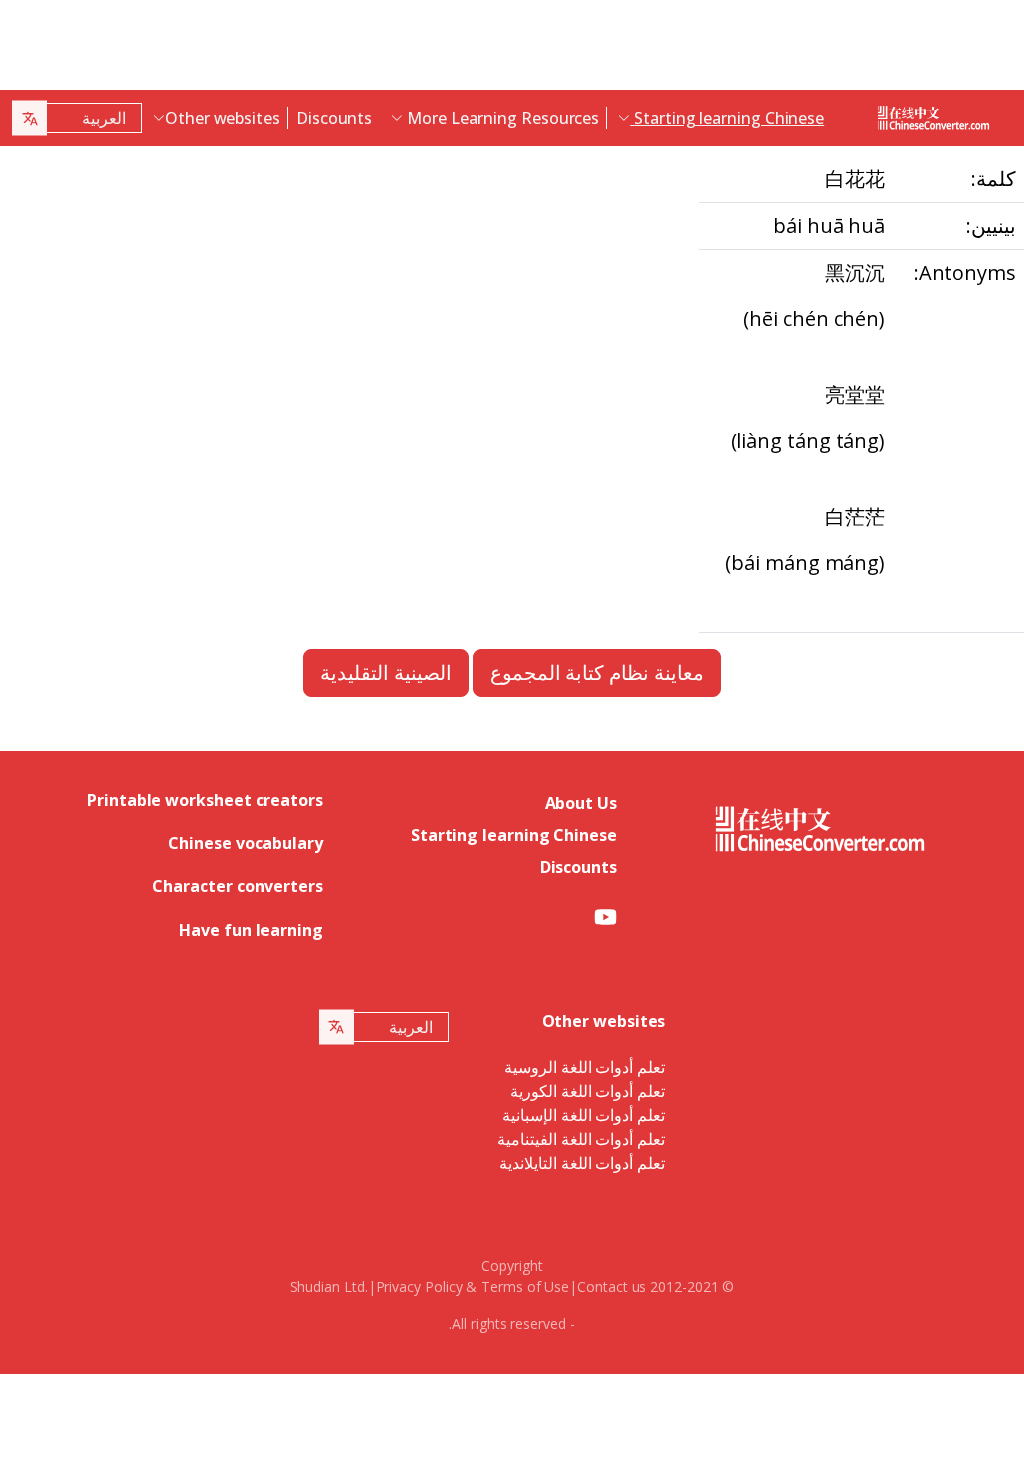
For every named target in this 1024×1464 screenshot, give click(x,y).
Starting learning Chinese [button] (727, 118)
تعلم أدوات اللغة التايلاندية (582, 1163)
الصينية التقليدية (386, 672)
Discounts (334, 118)
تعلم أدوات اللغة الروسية (585, 1067)
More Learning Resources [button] (501, 118)
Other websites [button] (222, 118)
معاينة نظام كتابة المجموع (597, 672)
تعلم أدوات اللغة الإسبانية (584, 1115)
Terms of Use (525, 1286)
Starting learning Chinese (514, 835)
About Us (581, 803)
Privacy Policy (419, 1286)
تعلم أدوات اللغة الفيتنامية (581, 1139)
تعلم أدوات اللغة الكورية (588, 1091)
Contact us (611, 1286)
